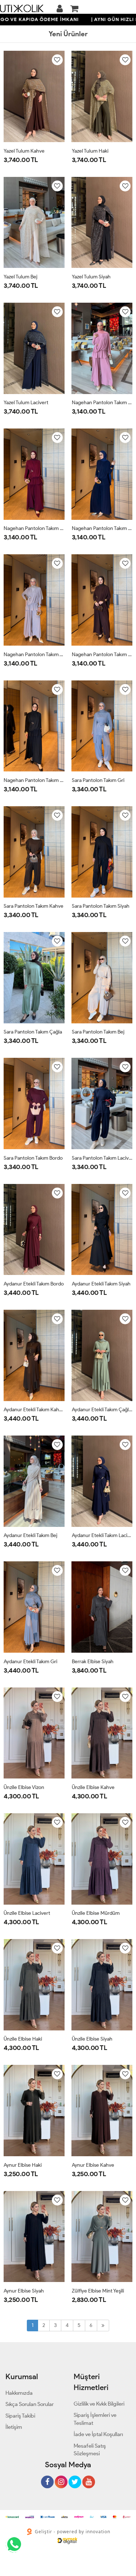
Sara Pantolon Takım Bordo (33, 1158)
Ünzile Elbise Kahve (93, 1787)
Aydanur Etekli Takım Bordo (34, 1284)
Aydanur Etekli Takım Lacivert (102, 1535)
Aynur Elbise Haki (23, 2165)
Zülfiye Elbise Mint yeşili (98, 2291)
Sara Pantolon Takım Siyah (101, 906)
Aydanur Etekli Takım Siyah (101, 1284)
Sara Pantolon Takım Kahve (34, 906)
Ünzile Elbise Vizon (24, 1787)
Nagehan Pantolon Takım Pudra (102, 403)
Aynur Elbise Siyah (24, 2291)
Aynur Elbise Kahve (93, 2165)
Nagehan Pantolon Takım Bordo (34, 528)
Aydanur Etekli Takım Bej (30, 1535)
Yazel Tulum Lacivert (26, 403)
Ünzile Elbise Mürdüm (96, 1913)
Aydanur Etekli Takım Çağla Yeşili (102, 1410)
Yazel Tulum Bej (20, 277)
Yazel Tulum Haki (90, 151)
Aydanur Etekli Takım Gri (30, 1662)
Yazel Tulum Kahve (24, 151)
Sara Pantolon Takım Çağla (33, 1032)
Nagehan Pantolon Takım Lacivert (102, 528)
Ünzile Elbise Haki (23, 2039)
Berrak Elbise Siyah (93, 1662)
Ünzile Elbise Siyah (92, 2039)
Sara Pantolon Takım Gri (98, 780)
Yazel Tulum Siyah (91, 277)
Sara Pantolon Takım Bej (98, 1032)
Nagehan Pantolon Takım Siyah (34, 780)
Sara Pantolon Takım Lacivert (102, 1158)
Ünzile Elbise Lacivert (27, 1913)
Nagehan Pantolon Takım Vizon (34, 655)
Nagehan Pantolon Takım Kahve (102, 655)
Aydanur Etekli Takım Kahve (34, 1410)
